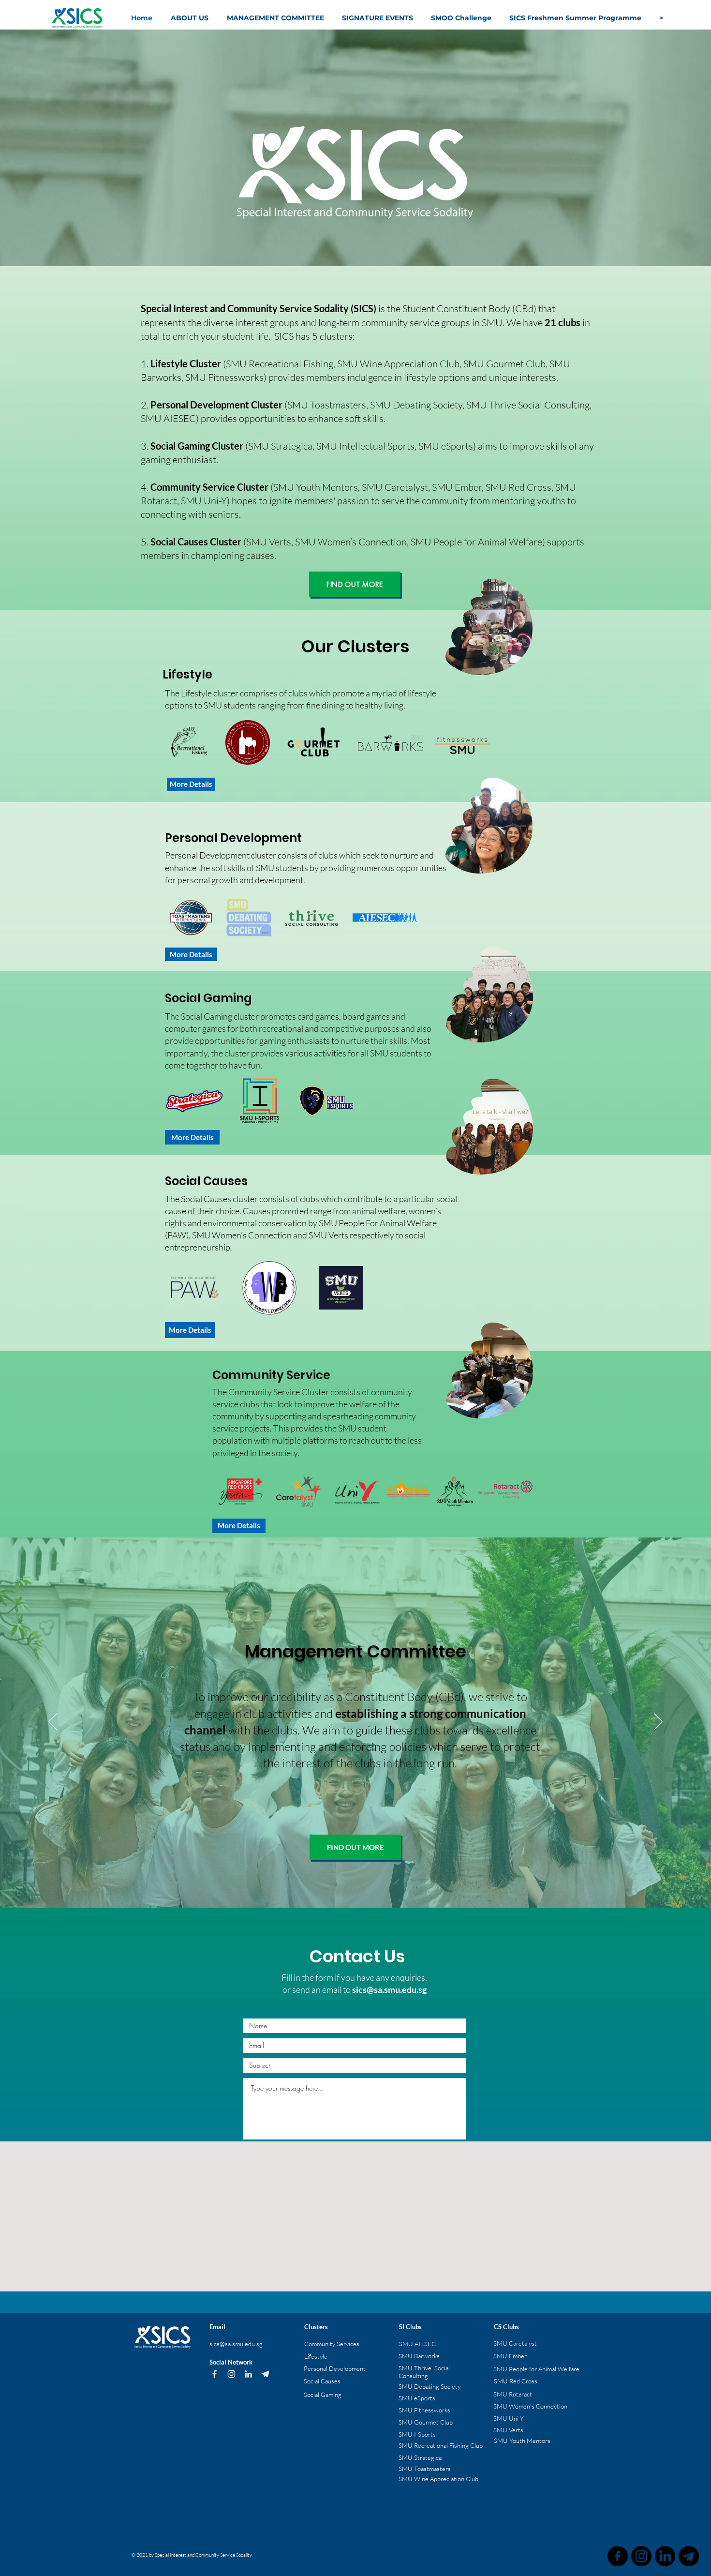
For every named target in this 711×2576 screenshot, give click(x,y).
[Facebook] (215, 2374)
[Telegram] (265, 2374)
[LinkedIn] (248, 2374)
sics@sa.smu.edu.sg (389, 1989)
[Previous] (53, 1722)
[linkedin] (665, 2556)
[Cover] (355, 1883)
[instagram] (641, 2556)
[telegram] (689, 2556)
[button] (277, 18)
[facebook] (618, 2556)
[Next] (658, 1722)
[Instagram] (231, 2374)
